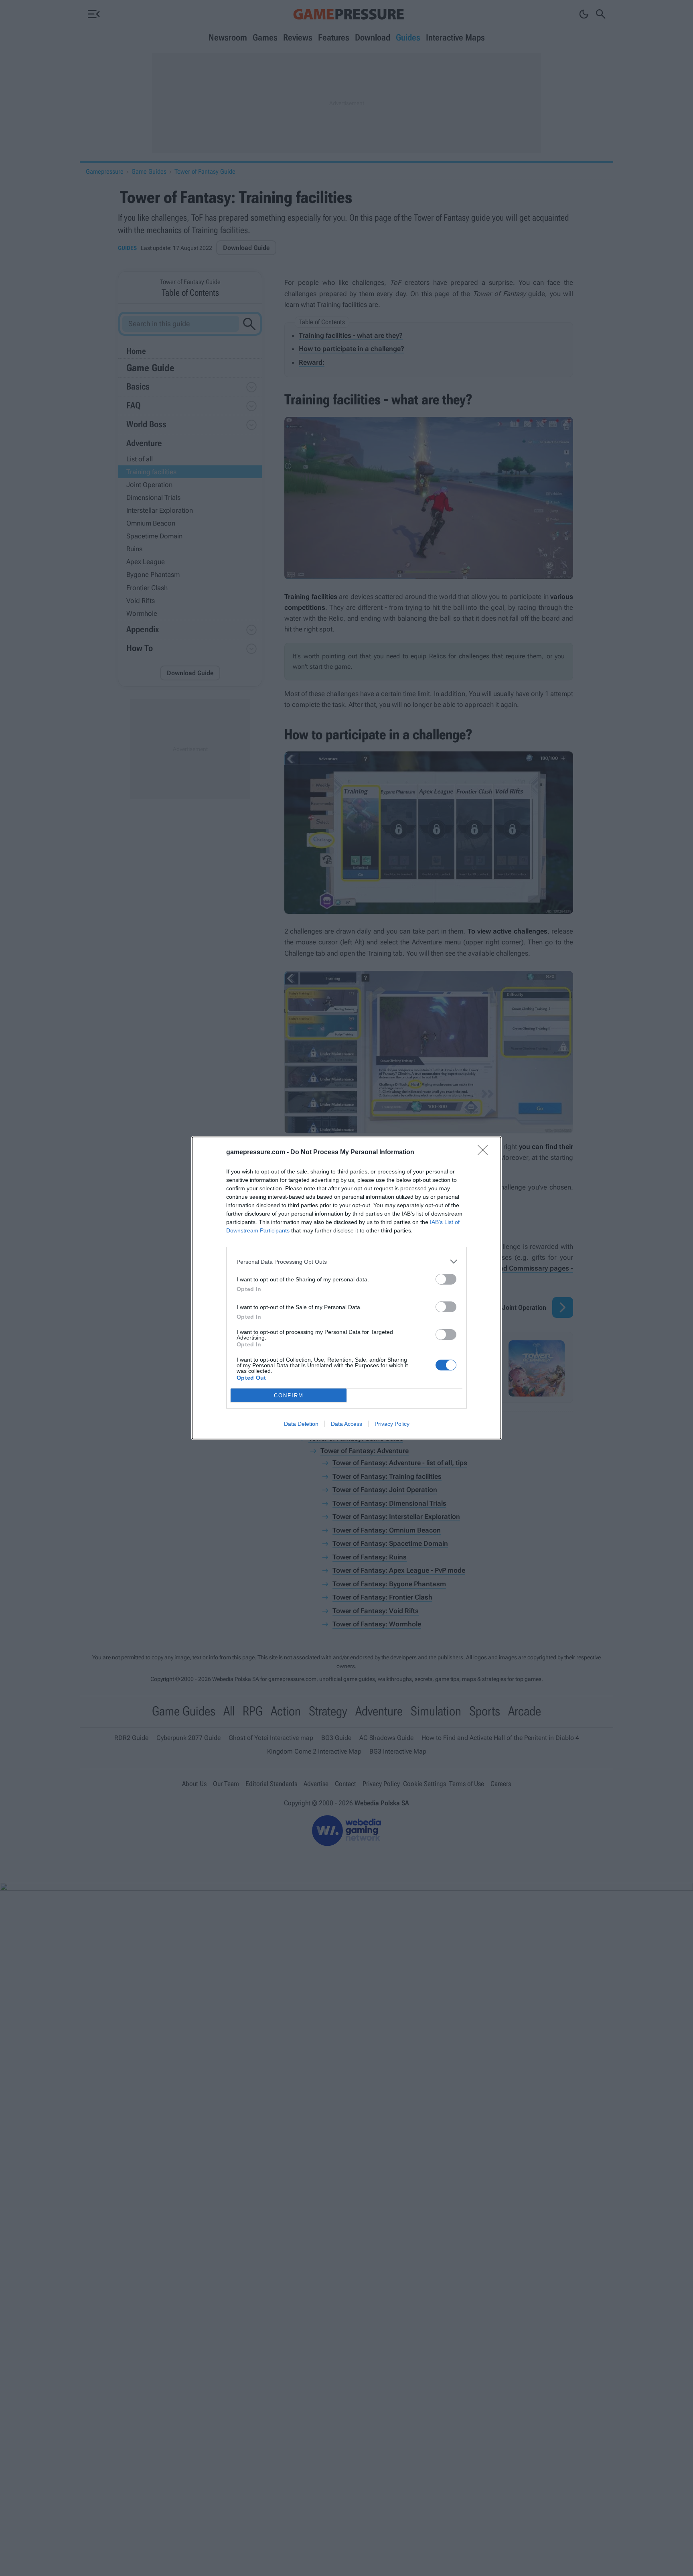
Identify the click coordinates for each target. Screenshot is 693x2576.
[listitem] (346, 1262)
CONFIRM (289, 1396)
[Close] (485, 1153)
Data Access (346, 1424)
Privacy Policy (392, 1424)
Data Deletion (301, 1424)
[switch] (446, 1279)
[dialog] (346, 1288)
